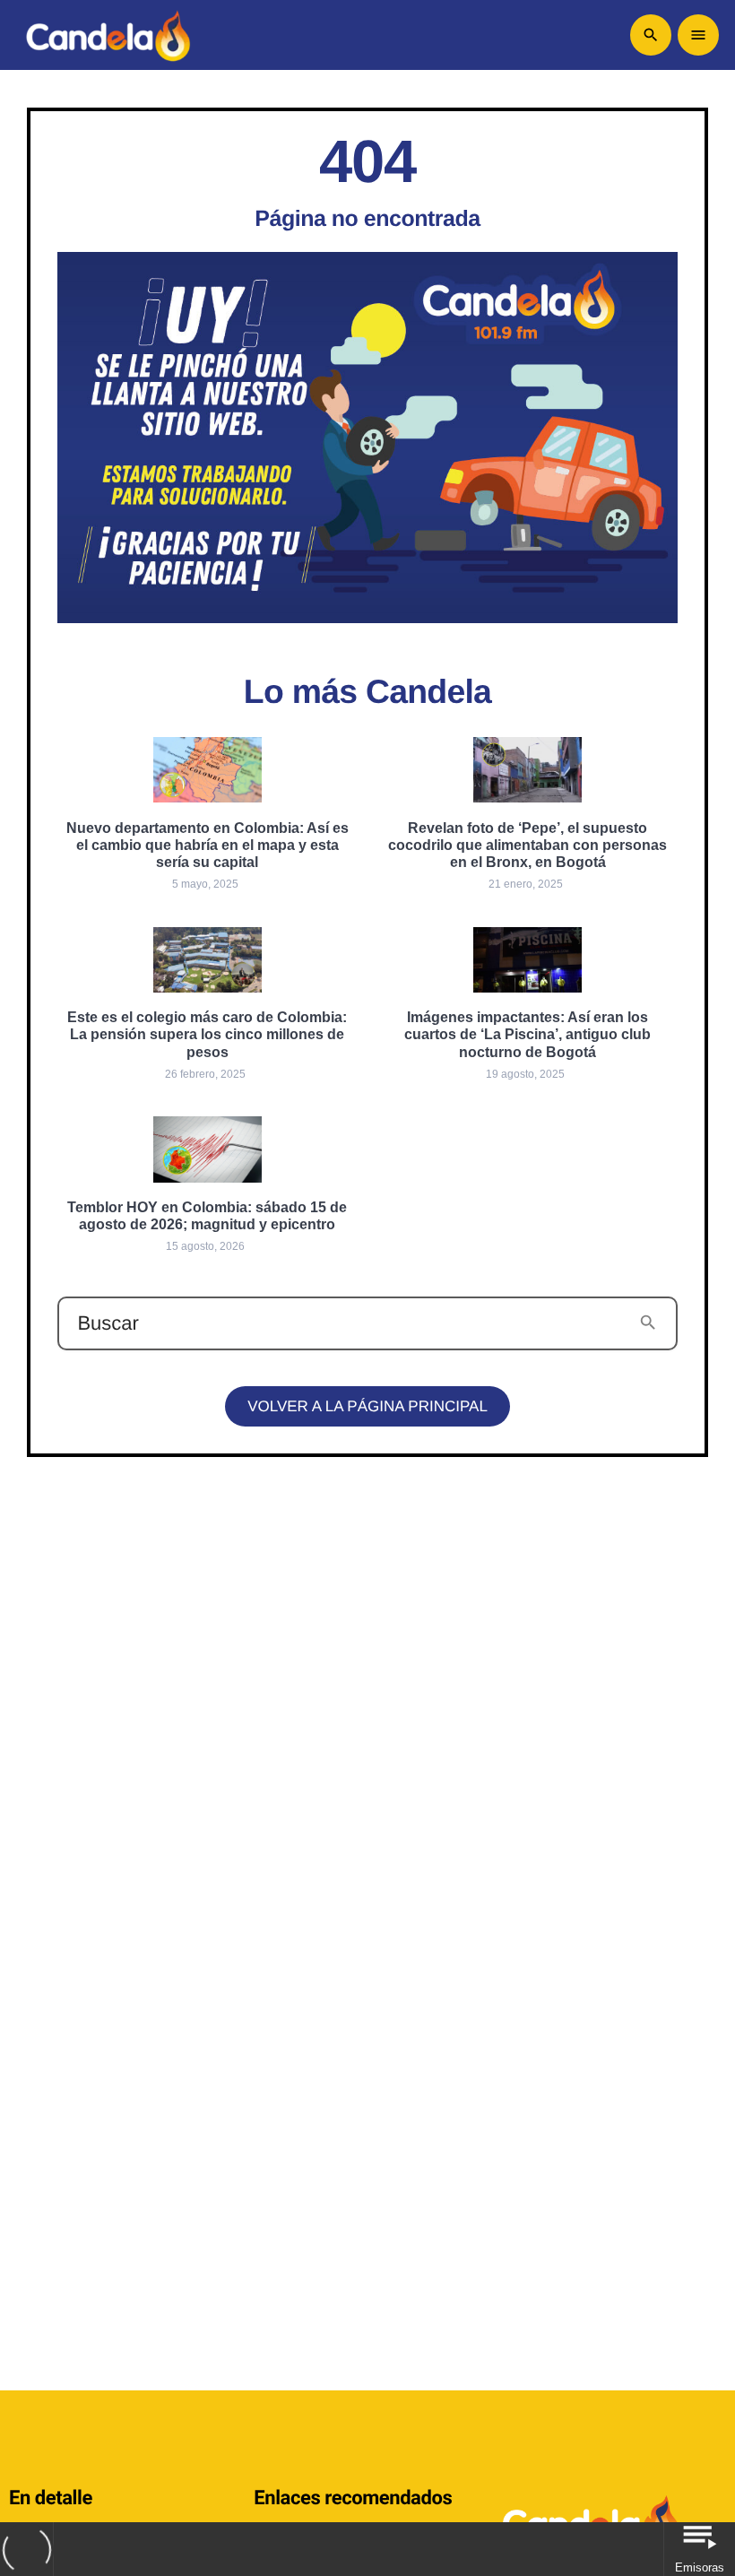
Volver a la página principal (367, 1406)
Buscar (108, 1323)
